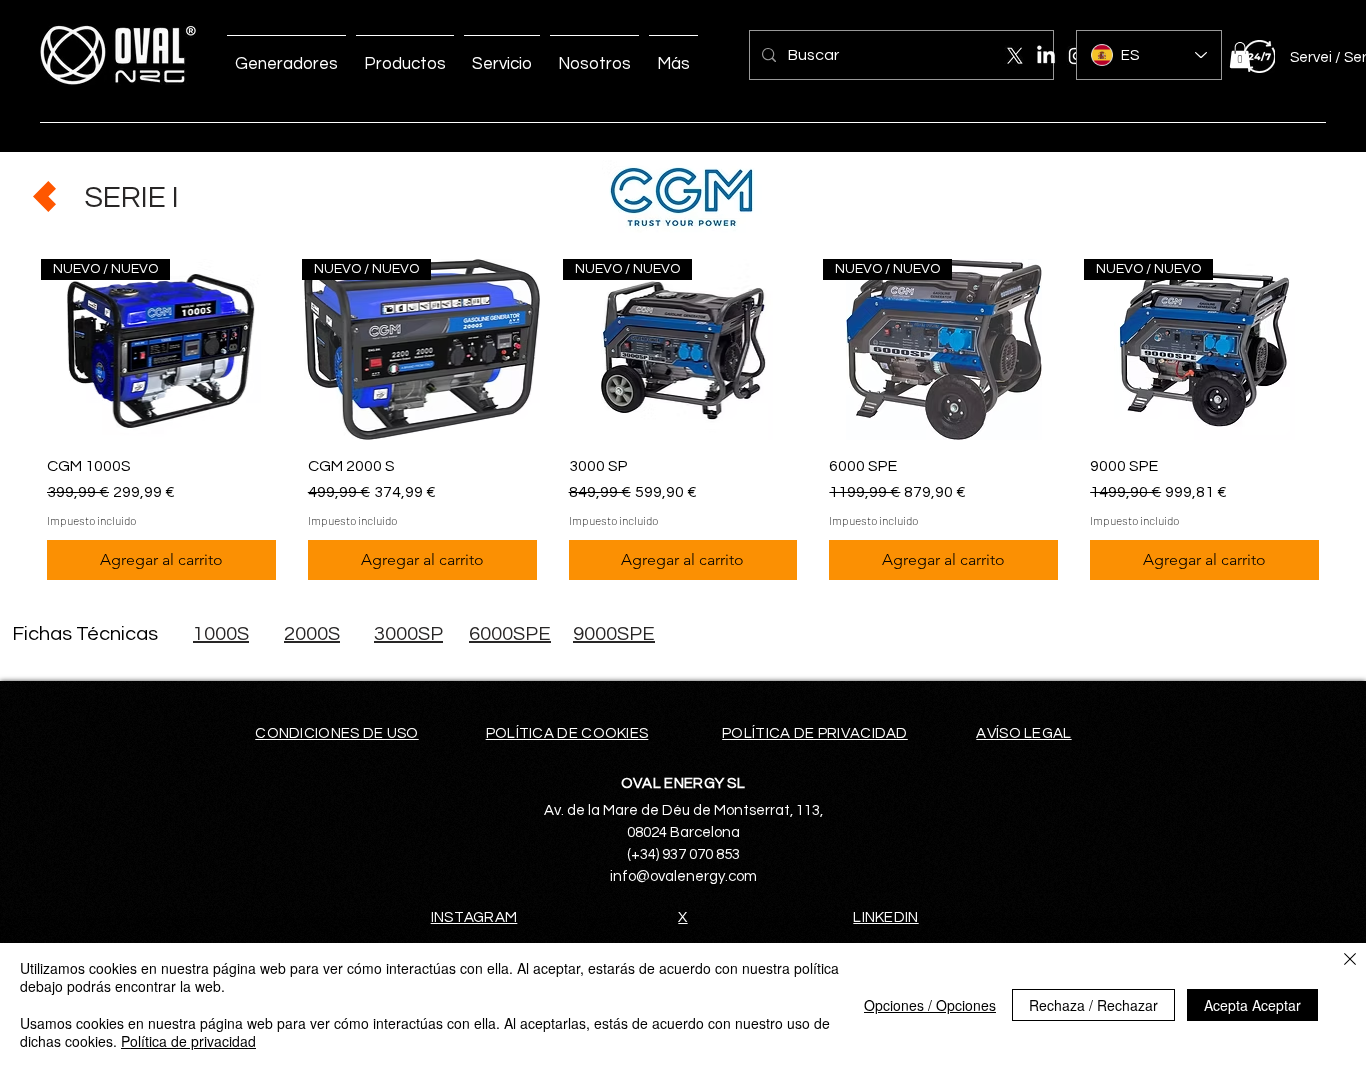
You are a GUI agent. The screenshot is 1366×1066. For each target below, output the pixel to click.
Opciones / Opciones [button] (930, 1005)
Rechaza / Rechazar (1093, 1005)
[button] (1240, 55)
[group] (683, 422)
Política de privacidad (188, 1041)
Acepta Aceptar (1252, 1005)
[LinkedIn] (1046, 56)
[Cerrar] (1350, 960)
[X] (1015, 56)
